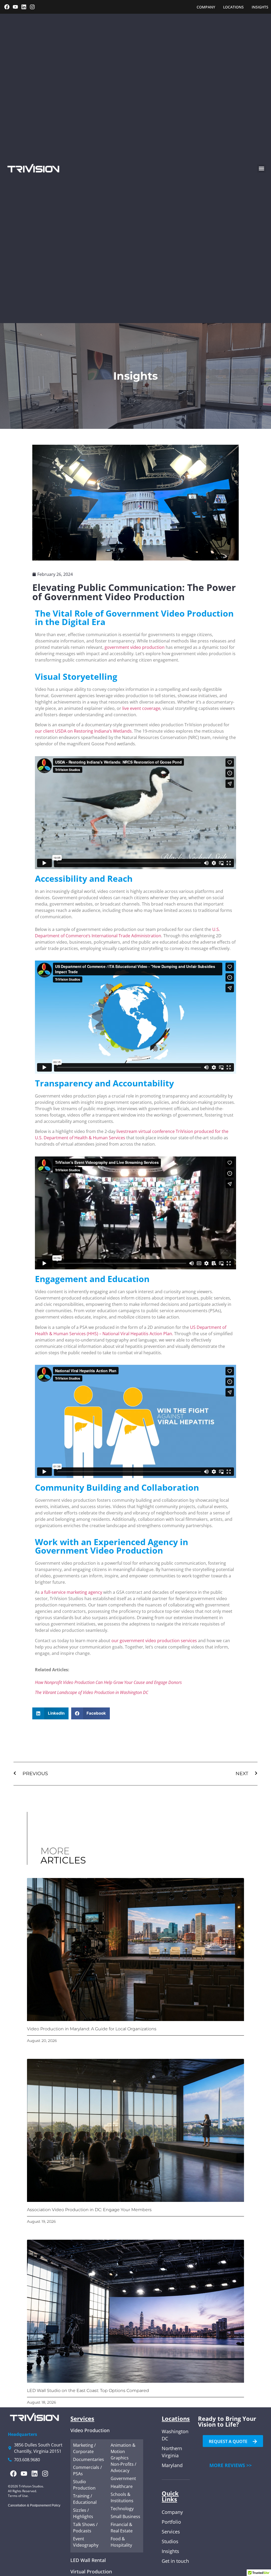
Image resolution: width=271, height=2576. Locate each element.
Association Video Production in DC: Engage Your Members (89, 2210)
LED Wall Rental (88, 2560)
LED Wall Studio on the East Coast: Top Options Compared (88, 2391)
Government (123, 2478)
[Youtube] (15, 7)
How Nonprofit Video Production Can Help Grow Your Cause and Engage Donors (108, 1682)
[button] (261, 169)
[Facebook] (7, 7)
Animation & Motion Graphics (123, 2451)
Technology (122, 2509)
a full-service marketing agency (71, 1592)
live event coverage (141, 708)
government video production (135, 647)
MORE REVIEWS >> (231, 2465)
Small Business (125, 2517)
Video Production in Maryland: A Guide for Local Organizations (92, 2029)
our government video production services (154, 1641)
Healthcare (122, 2486)
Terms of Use (18, 2496)
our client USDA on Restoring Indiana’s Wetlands (83, 731)
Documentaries (89, 2459)
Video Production (90, 2430)
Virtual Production (91, 2572)
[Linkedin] (24, 7)
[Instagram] (32, 7)
